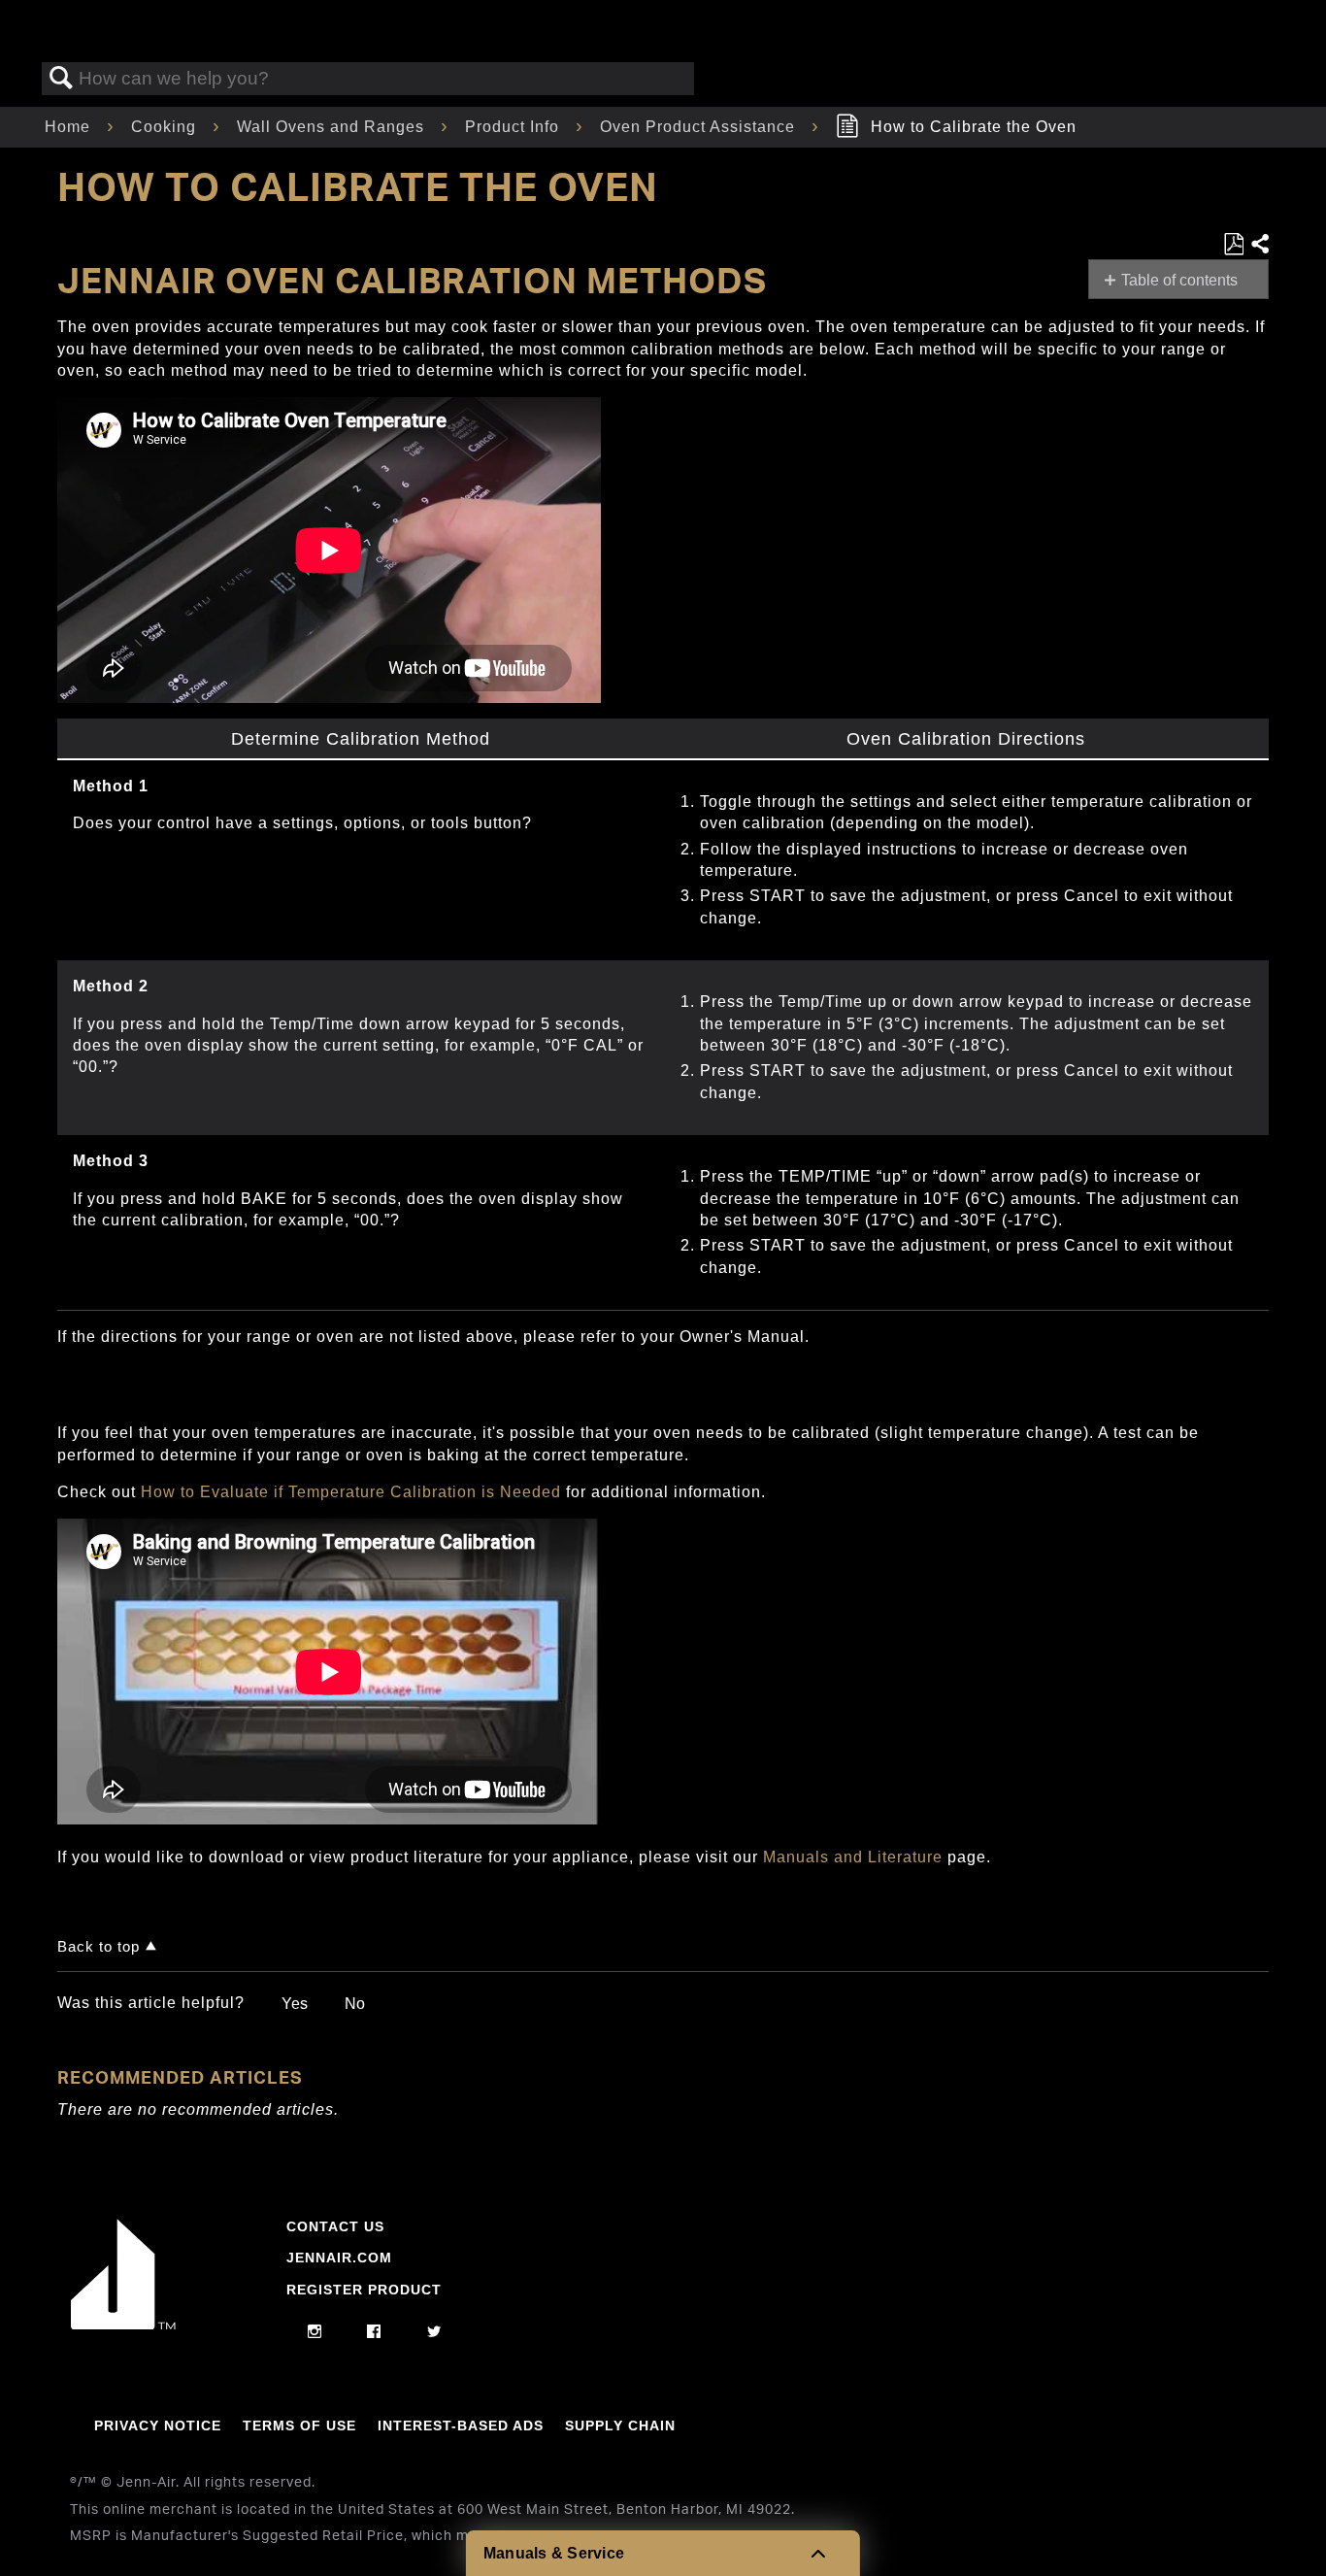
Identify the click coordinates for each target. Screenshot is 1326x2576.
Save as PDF (1233, 245)
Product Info (514, 127)
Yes (295, 2004)
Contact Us (335, 2226)
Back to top (99, 1946)
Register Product (364, 2290)
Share (1259, 245)
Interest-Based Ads (461, 2425)
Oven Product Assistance (700, 127)
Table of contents (1179, 280)
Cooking (166, 127)
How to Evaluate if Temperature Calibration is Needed (353, 1492)
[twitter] (434, 2332)
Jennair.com (339, 2258)
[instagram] (315, 2332)
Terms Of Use (299, 2425)
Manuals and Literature (853, 1857)
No (355, 2004)
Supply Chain (620, 2425)
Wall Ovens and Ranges (333, 127)
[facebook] (374, 2332)
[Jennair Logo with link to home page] (123, 2325)
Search (61, 79)
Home (70, 127)
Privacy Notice (158, 2425)
